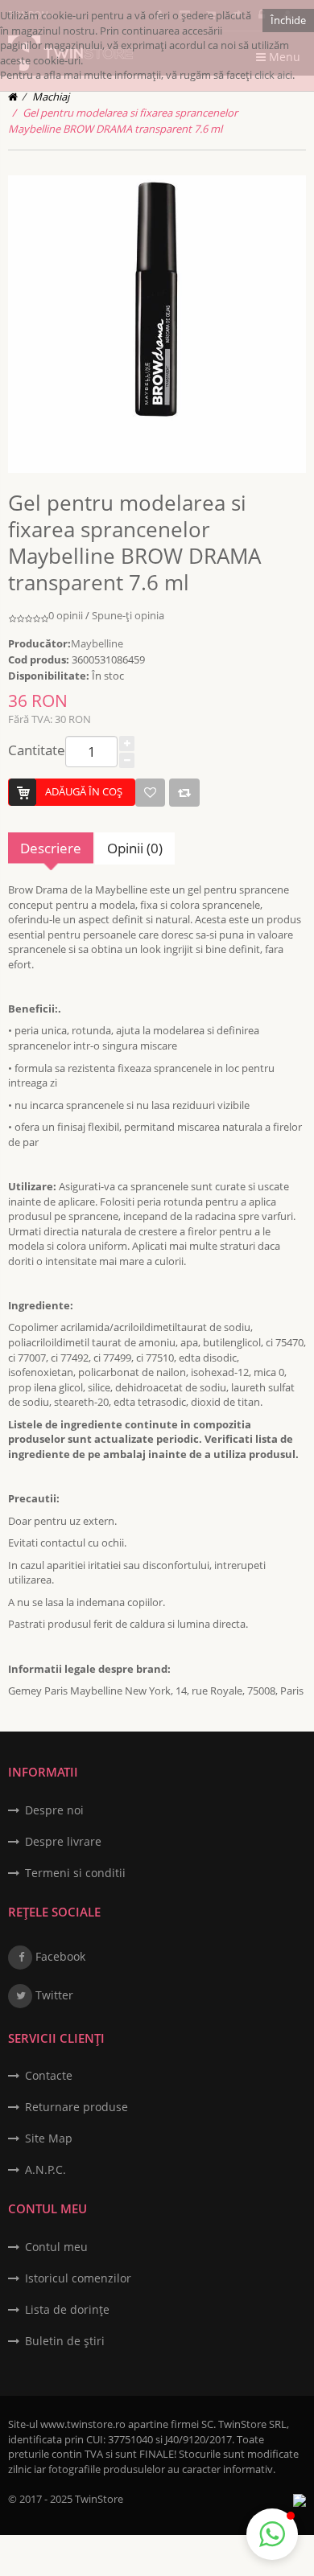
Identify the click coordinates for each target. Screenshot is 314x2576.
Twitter (53, 1995)
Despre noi (54, 1810)
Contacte (49, 2075)
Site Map (49, 2138)
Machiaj (51, 97)
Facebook (59, 1956)
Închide (288, 20)
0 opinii (66, 615)
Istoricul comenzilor (78, 2278)
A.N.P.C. (45, 2169)
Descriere (51, 848)
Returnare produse (76, 2107)
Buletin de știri (65, 2341)
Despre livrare (63, 1841)
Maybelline (97, 643)
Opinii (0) (135, 848)
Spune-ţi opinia (128, 615)
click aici (273, 75)
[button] (272, 2534)
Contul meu (56, 2247)
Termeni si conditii (75, 1873)
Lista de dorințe (67, 2309)
